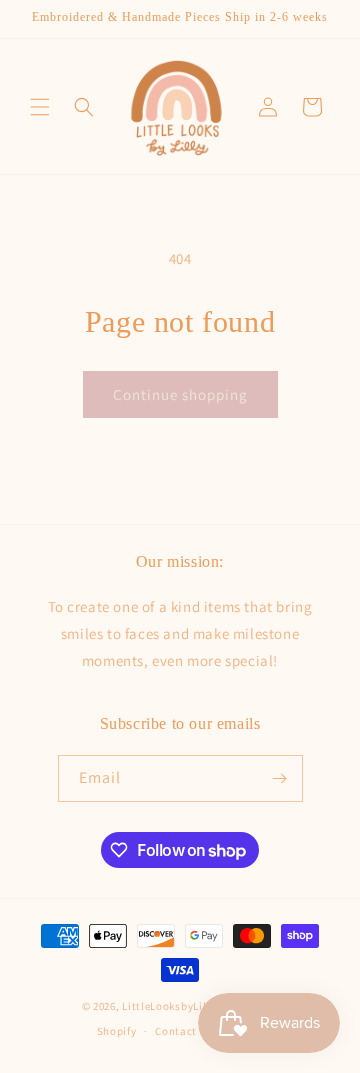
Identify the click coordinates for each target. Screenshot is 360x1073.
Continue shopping (180, 394)
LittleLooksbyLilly (169, 1006)
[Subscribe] (280, 778)
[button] (40, 107)
